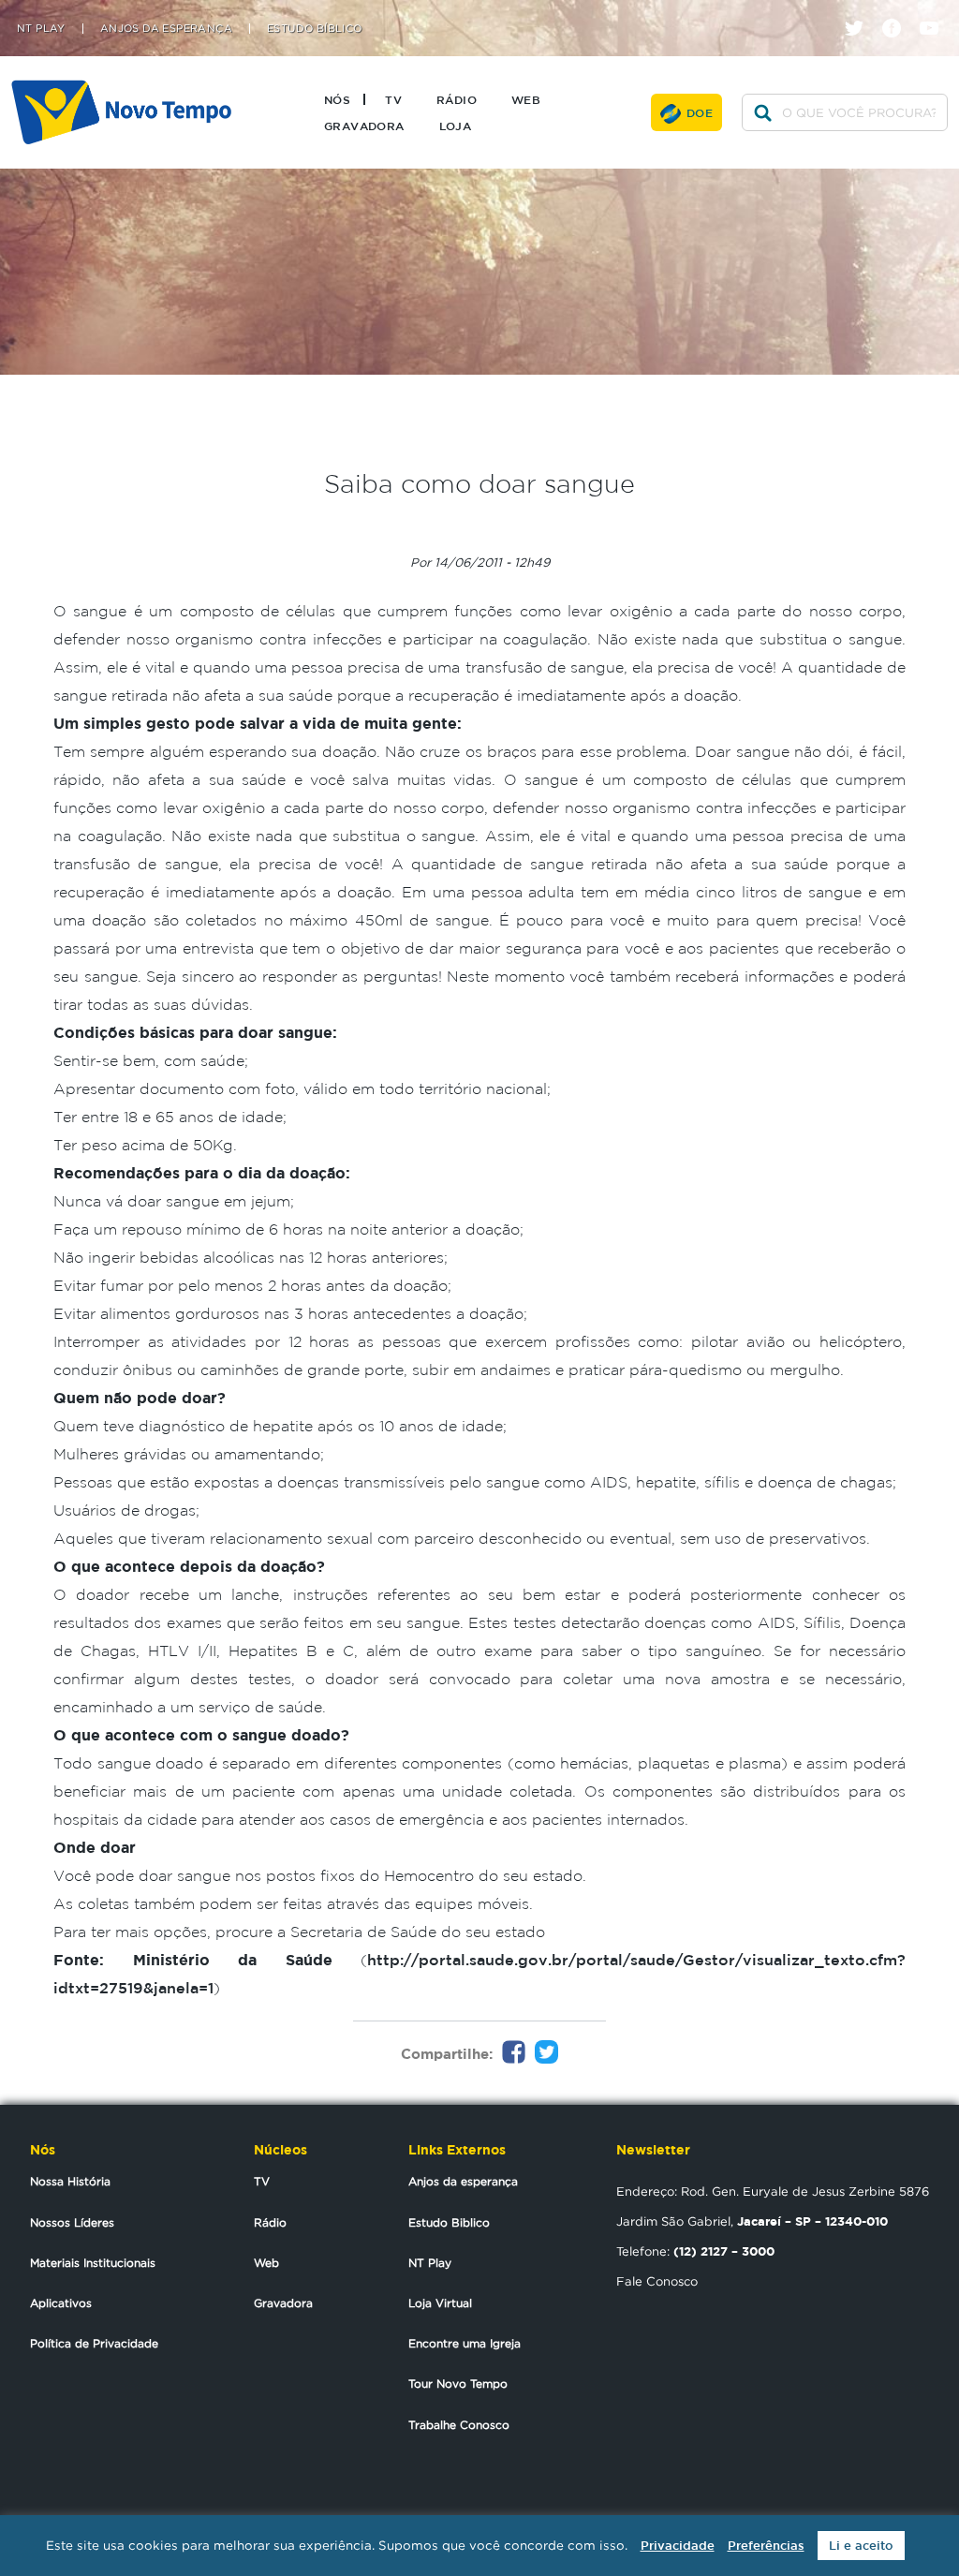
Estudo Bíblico (315, 29)
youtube (936, 12)
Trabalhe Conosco (459, 2425)
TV (393, 99)
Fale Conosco (657, 2281)
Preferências (766, 2546)
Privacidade (678, 2546)
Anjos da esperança (463, 2181)
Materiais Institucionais (93, 2263)
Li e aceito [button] (861, 2546)
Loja (456, 126)
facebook (899, 12)
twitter (861, 12)
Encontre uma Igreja (465, 2343)
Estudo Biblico (449, 2222)
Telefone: (695, 2251)
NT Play (41, 29)
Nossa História (70, 2181)
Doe (700, 112)
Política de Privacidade (94, 2343)
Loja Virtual (440, 2303)
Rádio (457, 99)
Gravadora (364, 126)
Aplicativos (61, 2303)
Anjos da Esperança (166, 29)
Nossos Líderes (72, 2222)
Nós (337, 99)
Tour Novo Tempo (458, 2384)
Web (526, 99)
